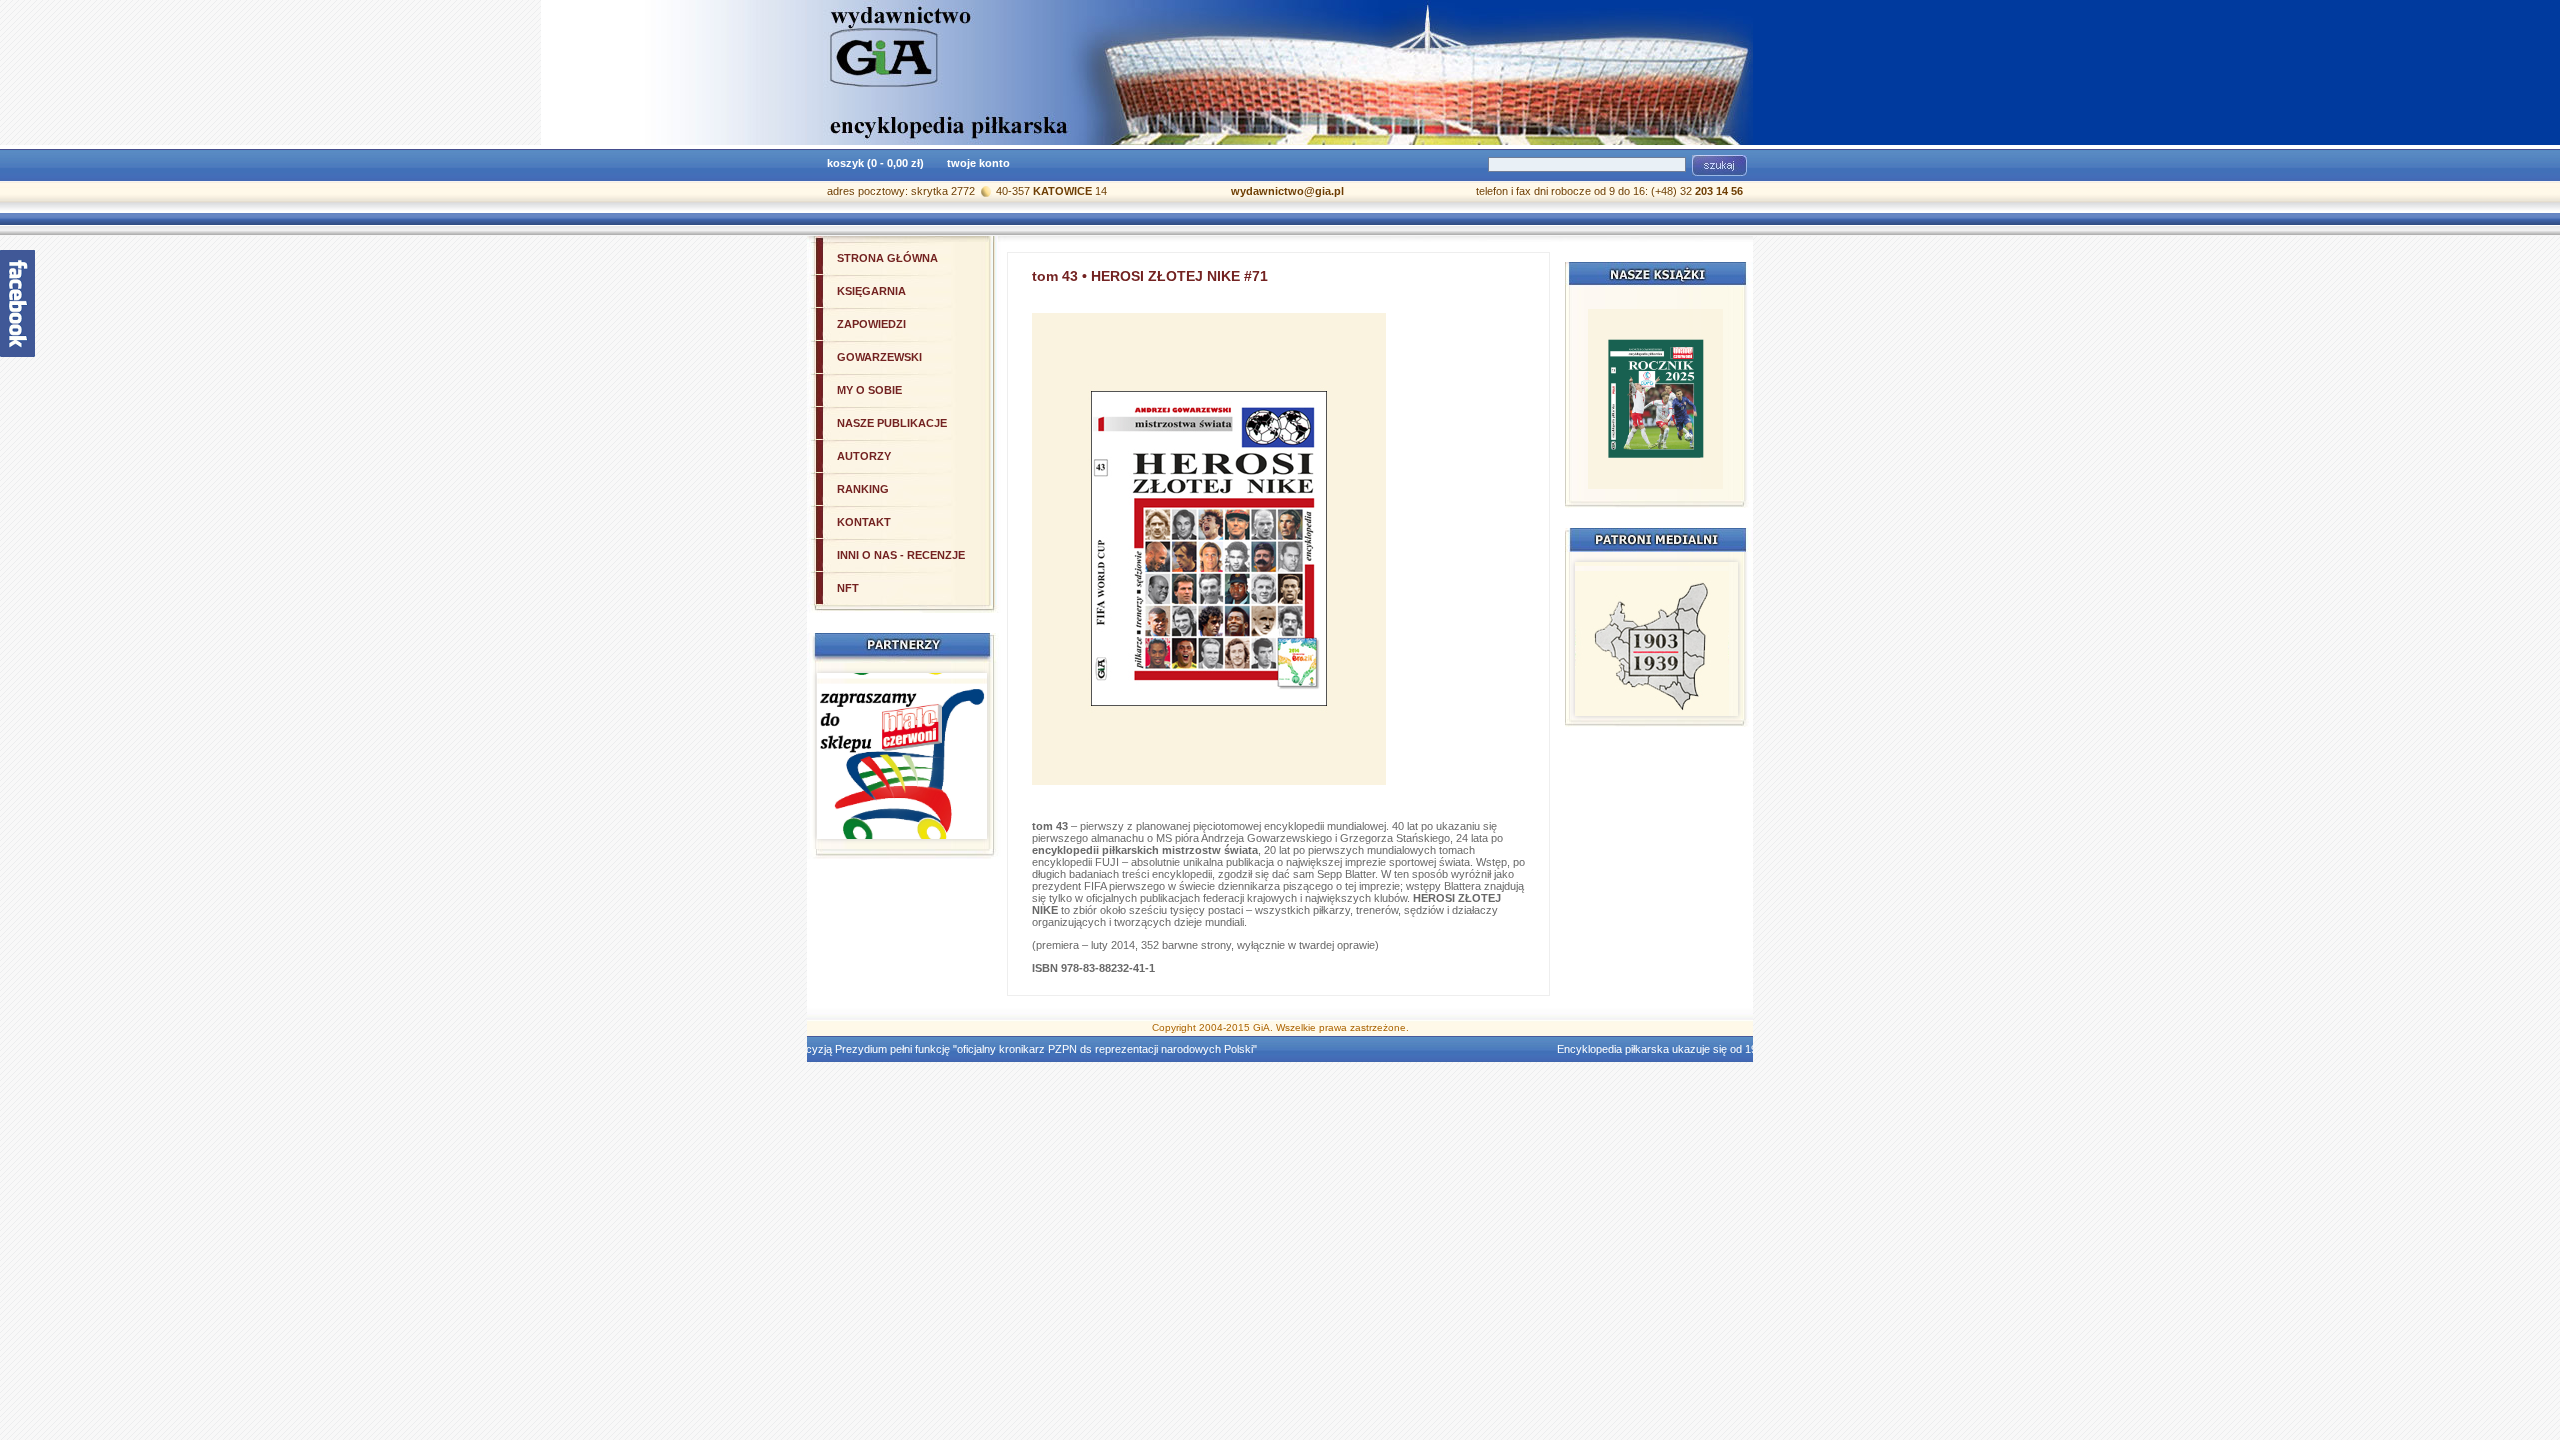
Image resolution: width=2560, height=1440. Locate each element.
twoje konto (978, 163)
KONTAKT (864, 522)
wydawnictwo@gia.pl (1287, 191)
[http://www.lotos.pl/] (1656, 679)
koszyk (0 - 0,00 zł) (875, 163)
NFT (848, 588)
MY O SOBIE (869, 390)
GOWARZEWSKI (879, 357)
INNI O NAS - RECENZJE (901, 555)
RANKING (863, 489)
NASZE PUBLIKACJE (892, 423)
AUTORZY (864, 456)
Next (1712, 639)
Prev (1601, 639)
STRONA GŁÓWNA (887, 258)
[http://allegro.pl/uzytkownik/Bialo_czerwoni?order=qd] (902, 767)
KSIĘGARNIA (871, 291)
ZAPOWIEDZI (871, 324)
